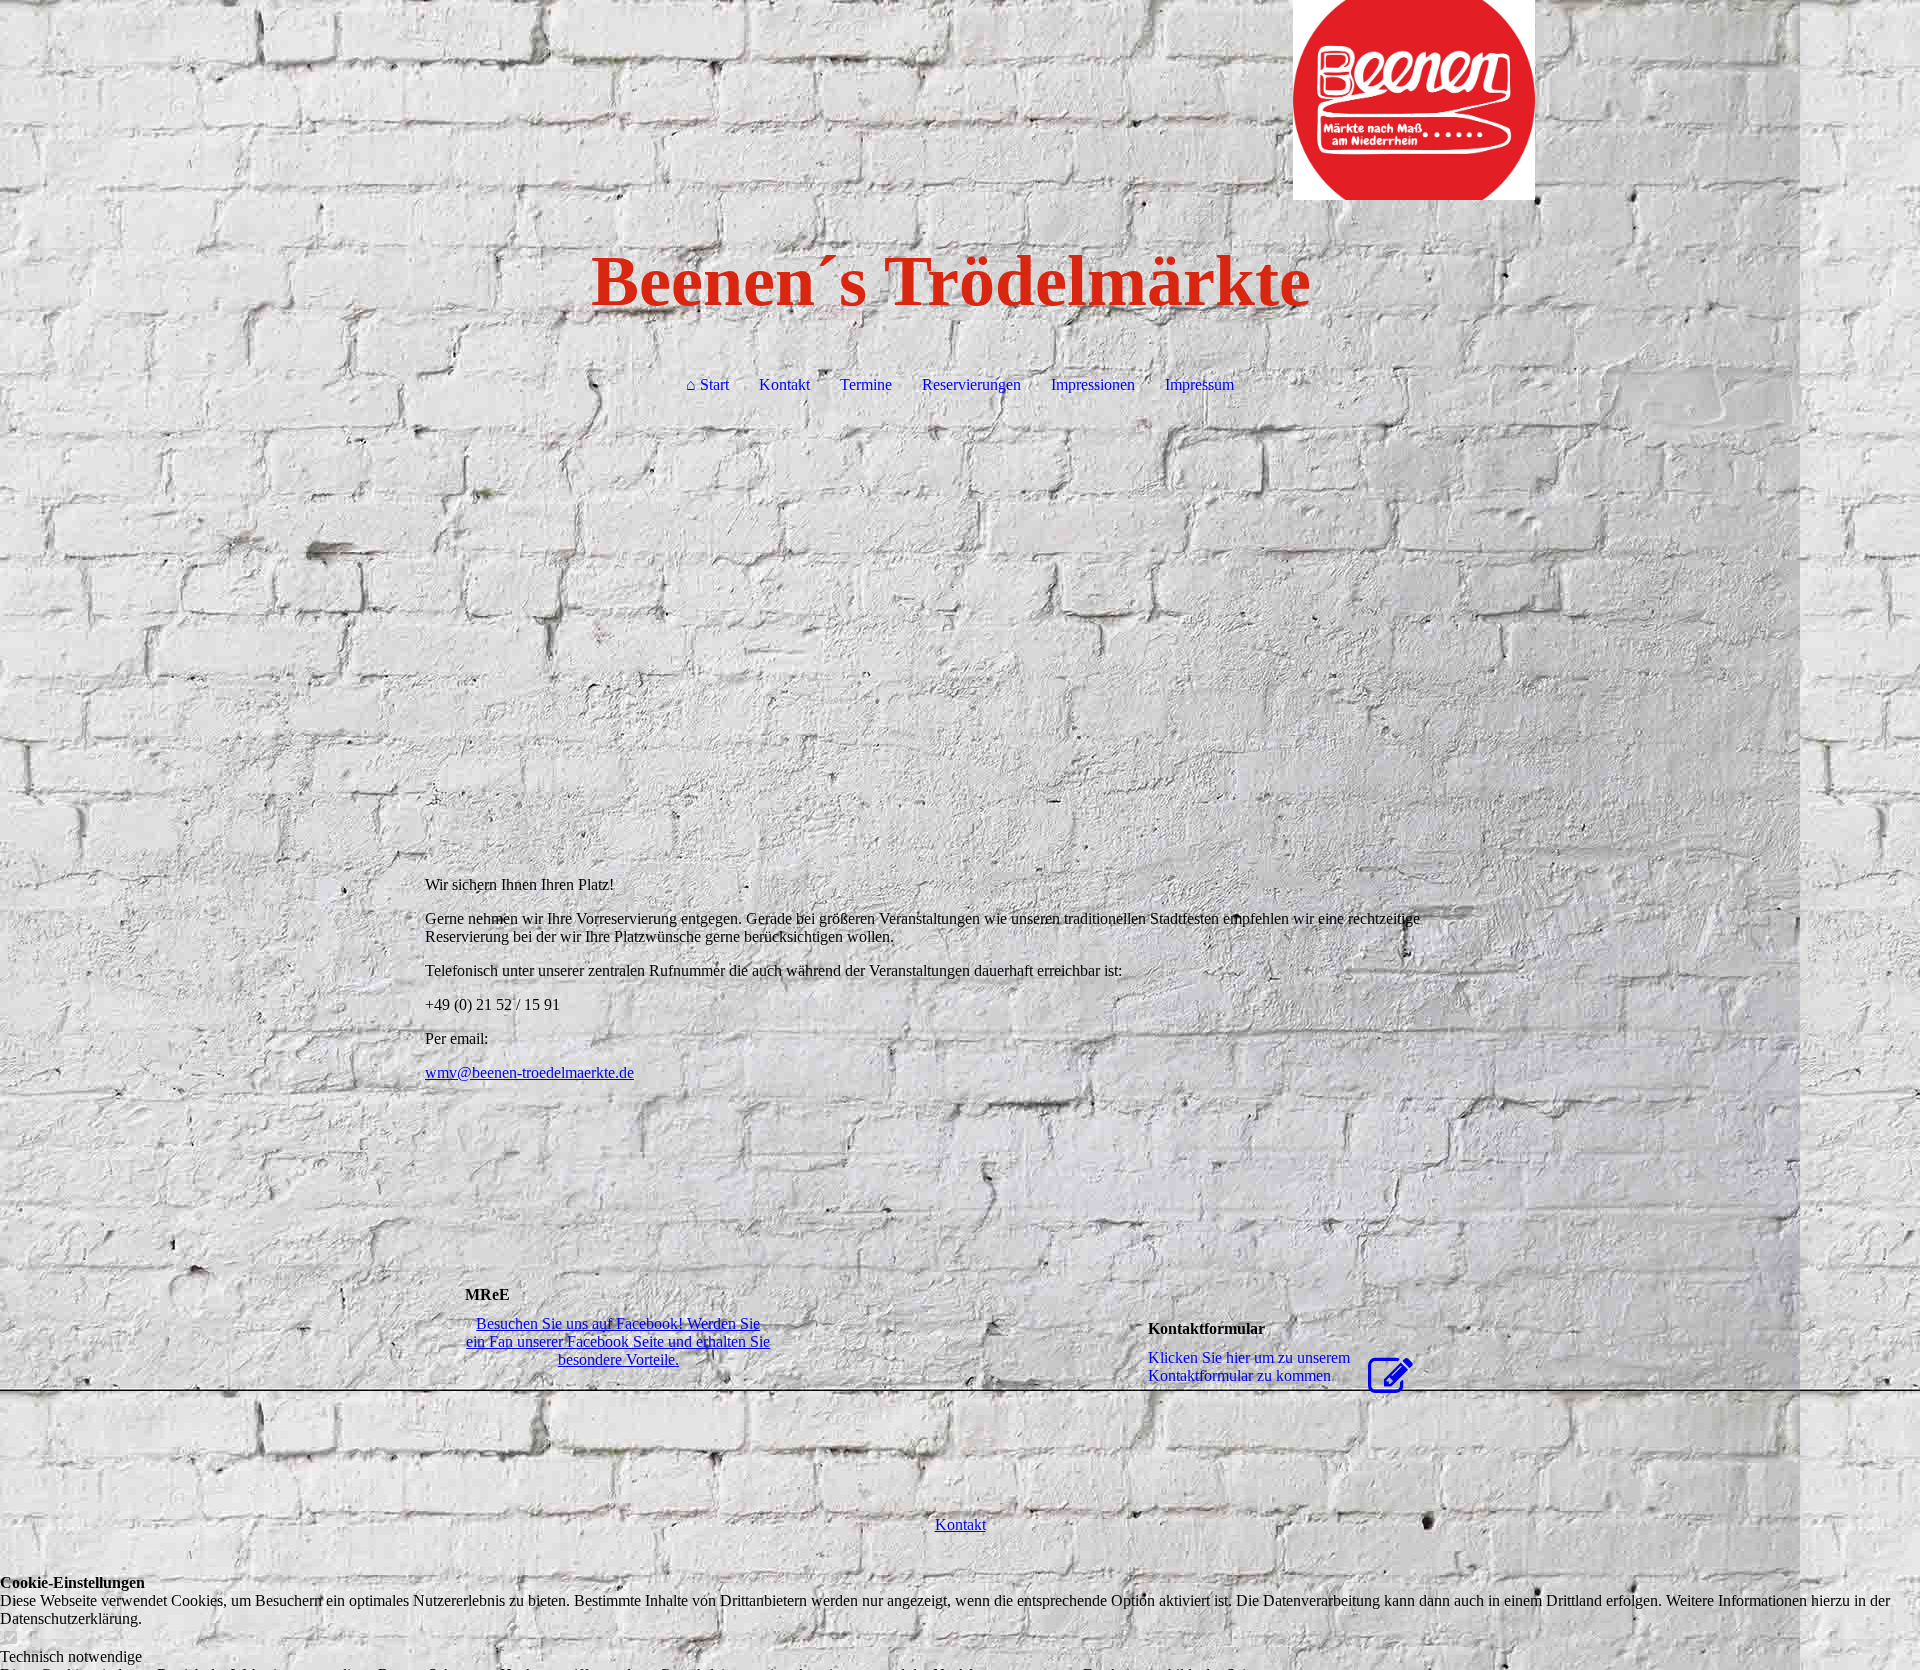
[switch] (10, 1638)
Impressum (1199, 384)
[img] (960, 100)
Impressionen (1093, 384)
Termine (866, 384)
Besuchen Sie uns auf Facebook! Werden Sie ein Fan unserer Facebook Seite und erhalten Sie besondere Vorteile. (618, 1341)
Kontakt (784, 384)
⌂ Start (707, 384)
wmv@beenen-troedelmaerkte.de (529, 1072)
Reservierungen (971, 384)
